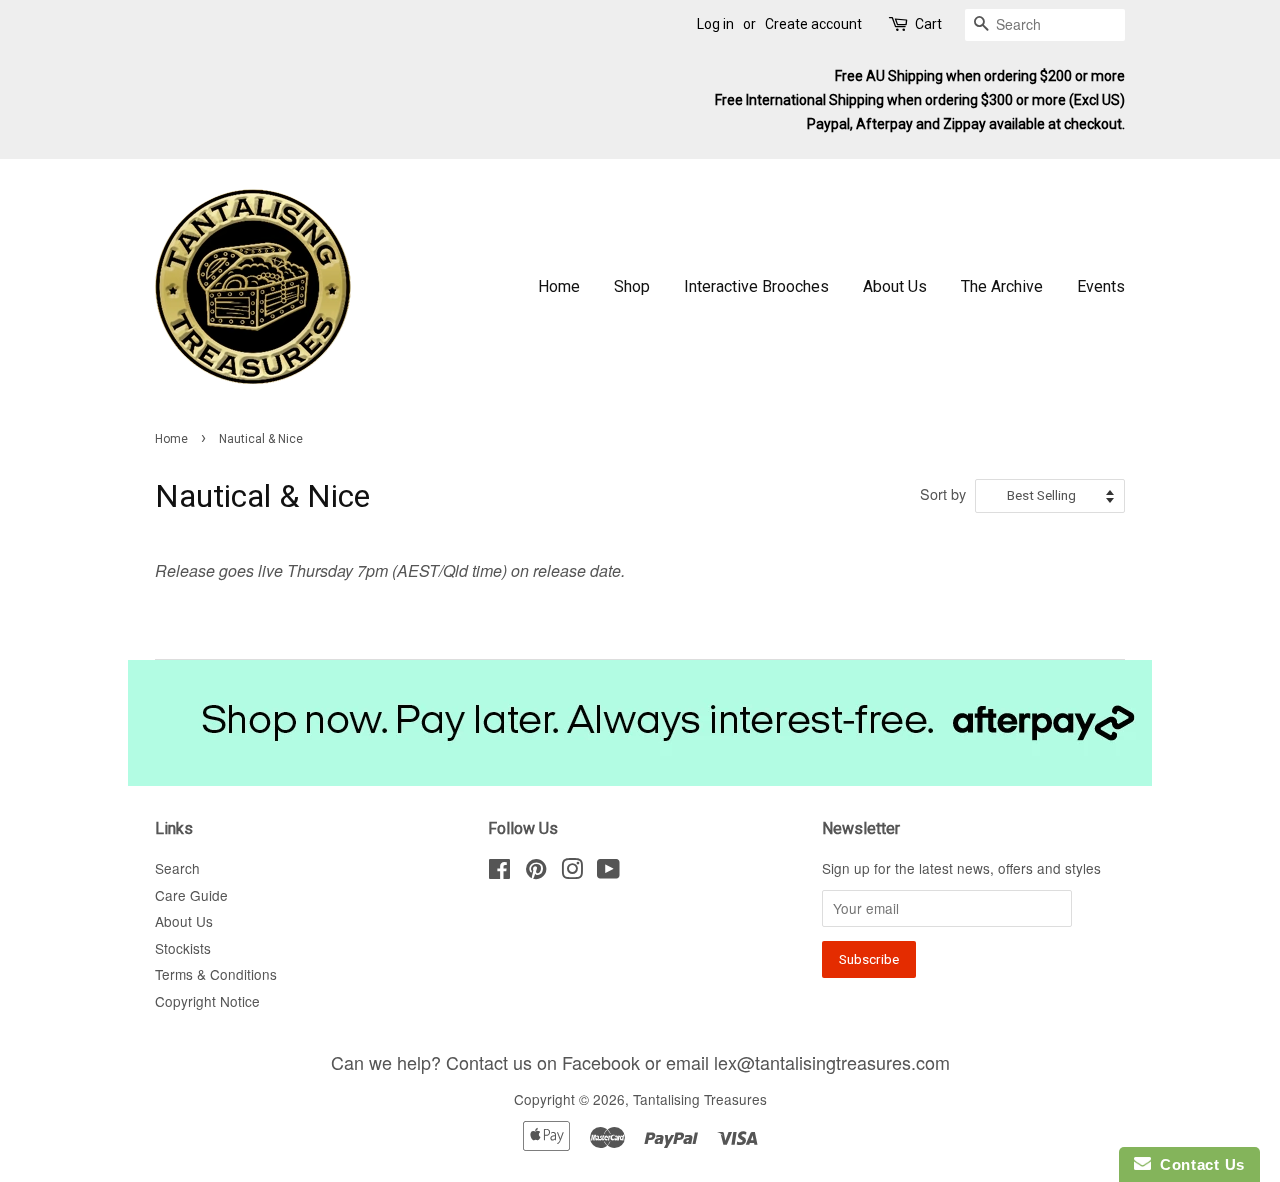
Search (177, 868)
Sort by (943, 493)
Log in (715, 24)
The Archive (1002, 286)
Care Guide (191, 895)
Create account (813, 24)
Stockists (183, 948)
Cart (928, 24)
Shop (632, 286)
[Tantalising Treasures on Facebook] (499, 872)
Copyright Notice (207, 1001)
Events (1101, 286)
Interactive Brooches (756, 286)
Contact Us (1198, 1164)
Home (559, 286)
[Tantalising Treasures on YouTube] (608, 872)
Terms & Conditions (216, 974)
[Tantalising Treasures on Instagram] (572, 872)
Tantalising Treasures (700, 1099)
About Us (895, 286)
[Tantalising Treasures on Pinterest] (536, 872)
